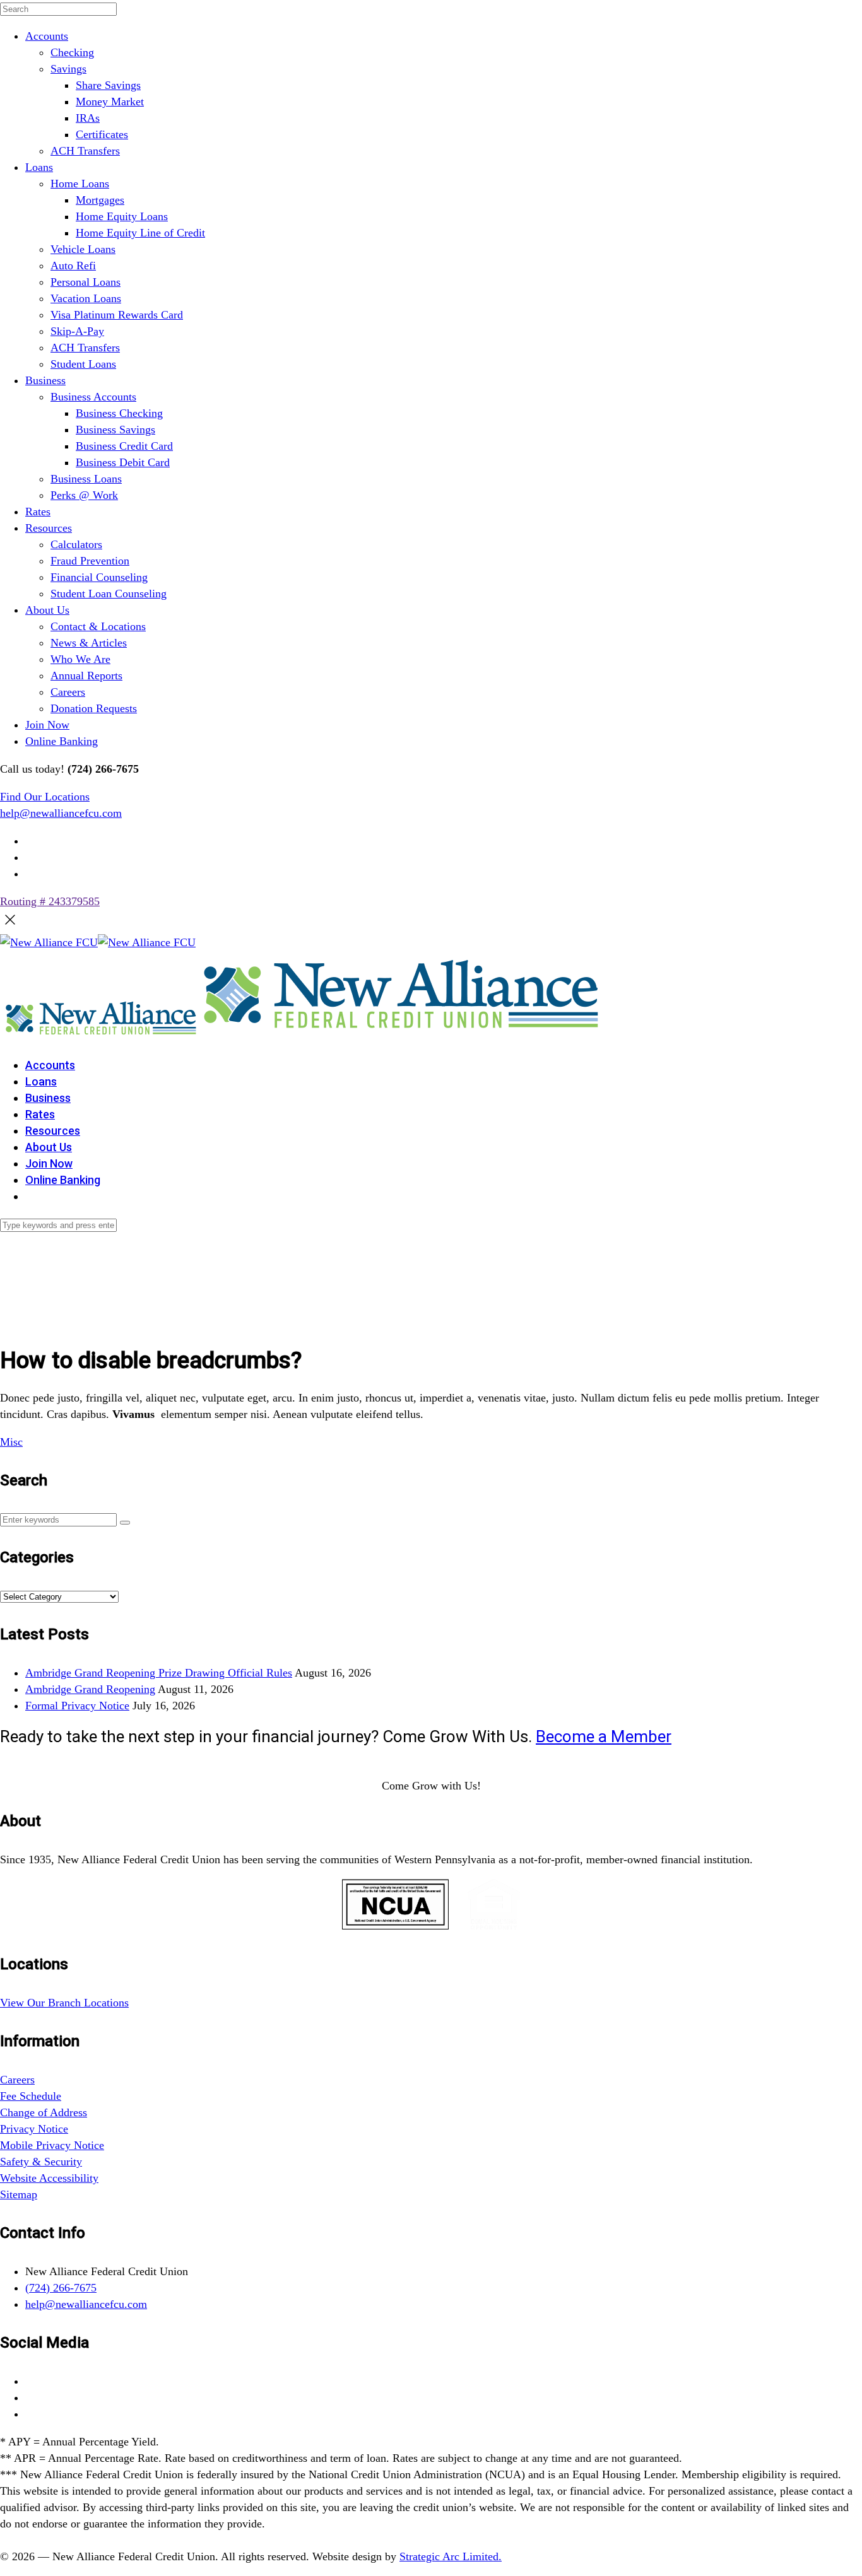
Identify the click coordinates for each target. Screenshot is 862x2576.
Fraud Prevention (90, 561)
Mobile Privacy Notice (52, 2145)
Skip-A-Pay (77, 331)
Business (45, 380)
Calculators (76, 544)
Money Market (110, 102)
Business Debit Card (123, 462)
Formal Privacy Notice (77, 1706)
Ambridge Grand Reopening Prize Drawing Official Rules (159, 1673)
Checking (72, 52)
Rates (38, 512)
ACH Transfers (85, 151)
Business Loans (86, 479)
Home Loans (80, 184)
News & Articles (89, 643)
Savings (68, 69)
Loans (39, 167)
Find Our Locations (45, 797)
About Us (47, 610)
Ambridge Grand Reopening (90, 1689)
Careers (68, 692)
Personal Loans (86, 282)
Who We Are (80, 659)
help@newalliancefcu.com (61, 813)
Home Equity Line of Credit (140, 233)
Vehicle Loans (83, 249)
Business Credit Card (124, 446)
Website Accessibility (49, 2178)
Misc (11, 1442)
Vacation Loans (86, 298)
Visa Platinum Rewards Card (117, 315)
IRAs (88, 118)
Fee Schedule (31, 2096)
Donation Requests (94, 708)
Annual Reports (86, 676)
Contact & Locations (98, 626)
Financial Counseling (99, 577)
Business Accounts (93, 397)
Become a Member (604, 1736)
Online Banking (62, 741)
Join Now (47, 725)
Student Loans (83, 364)
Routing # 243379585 (50, 901)
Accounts (47, 36)
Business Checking (119, 413)
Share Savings (108, 85)
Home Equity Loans (122, 216)
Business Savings (115, 430)
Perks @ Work (84, 495)
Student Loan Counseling (109, 594)
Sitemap (19, 2194)
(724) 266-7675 (61, 2288)
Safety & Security (41, 2162)
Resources (49, 528)
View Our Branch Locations (64, 2003)
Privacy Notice (34, 2129)
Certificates (102, 134)
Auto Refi (73, 266)
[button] (125, 1523)
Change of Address (44, 2112)
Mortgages (100, 200)
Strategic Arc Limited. (451, 2556)
